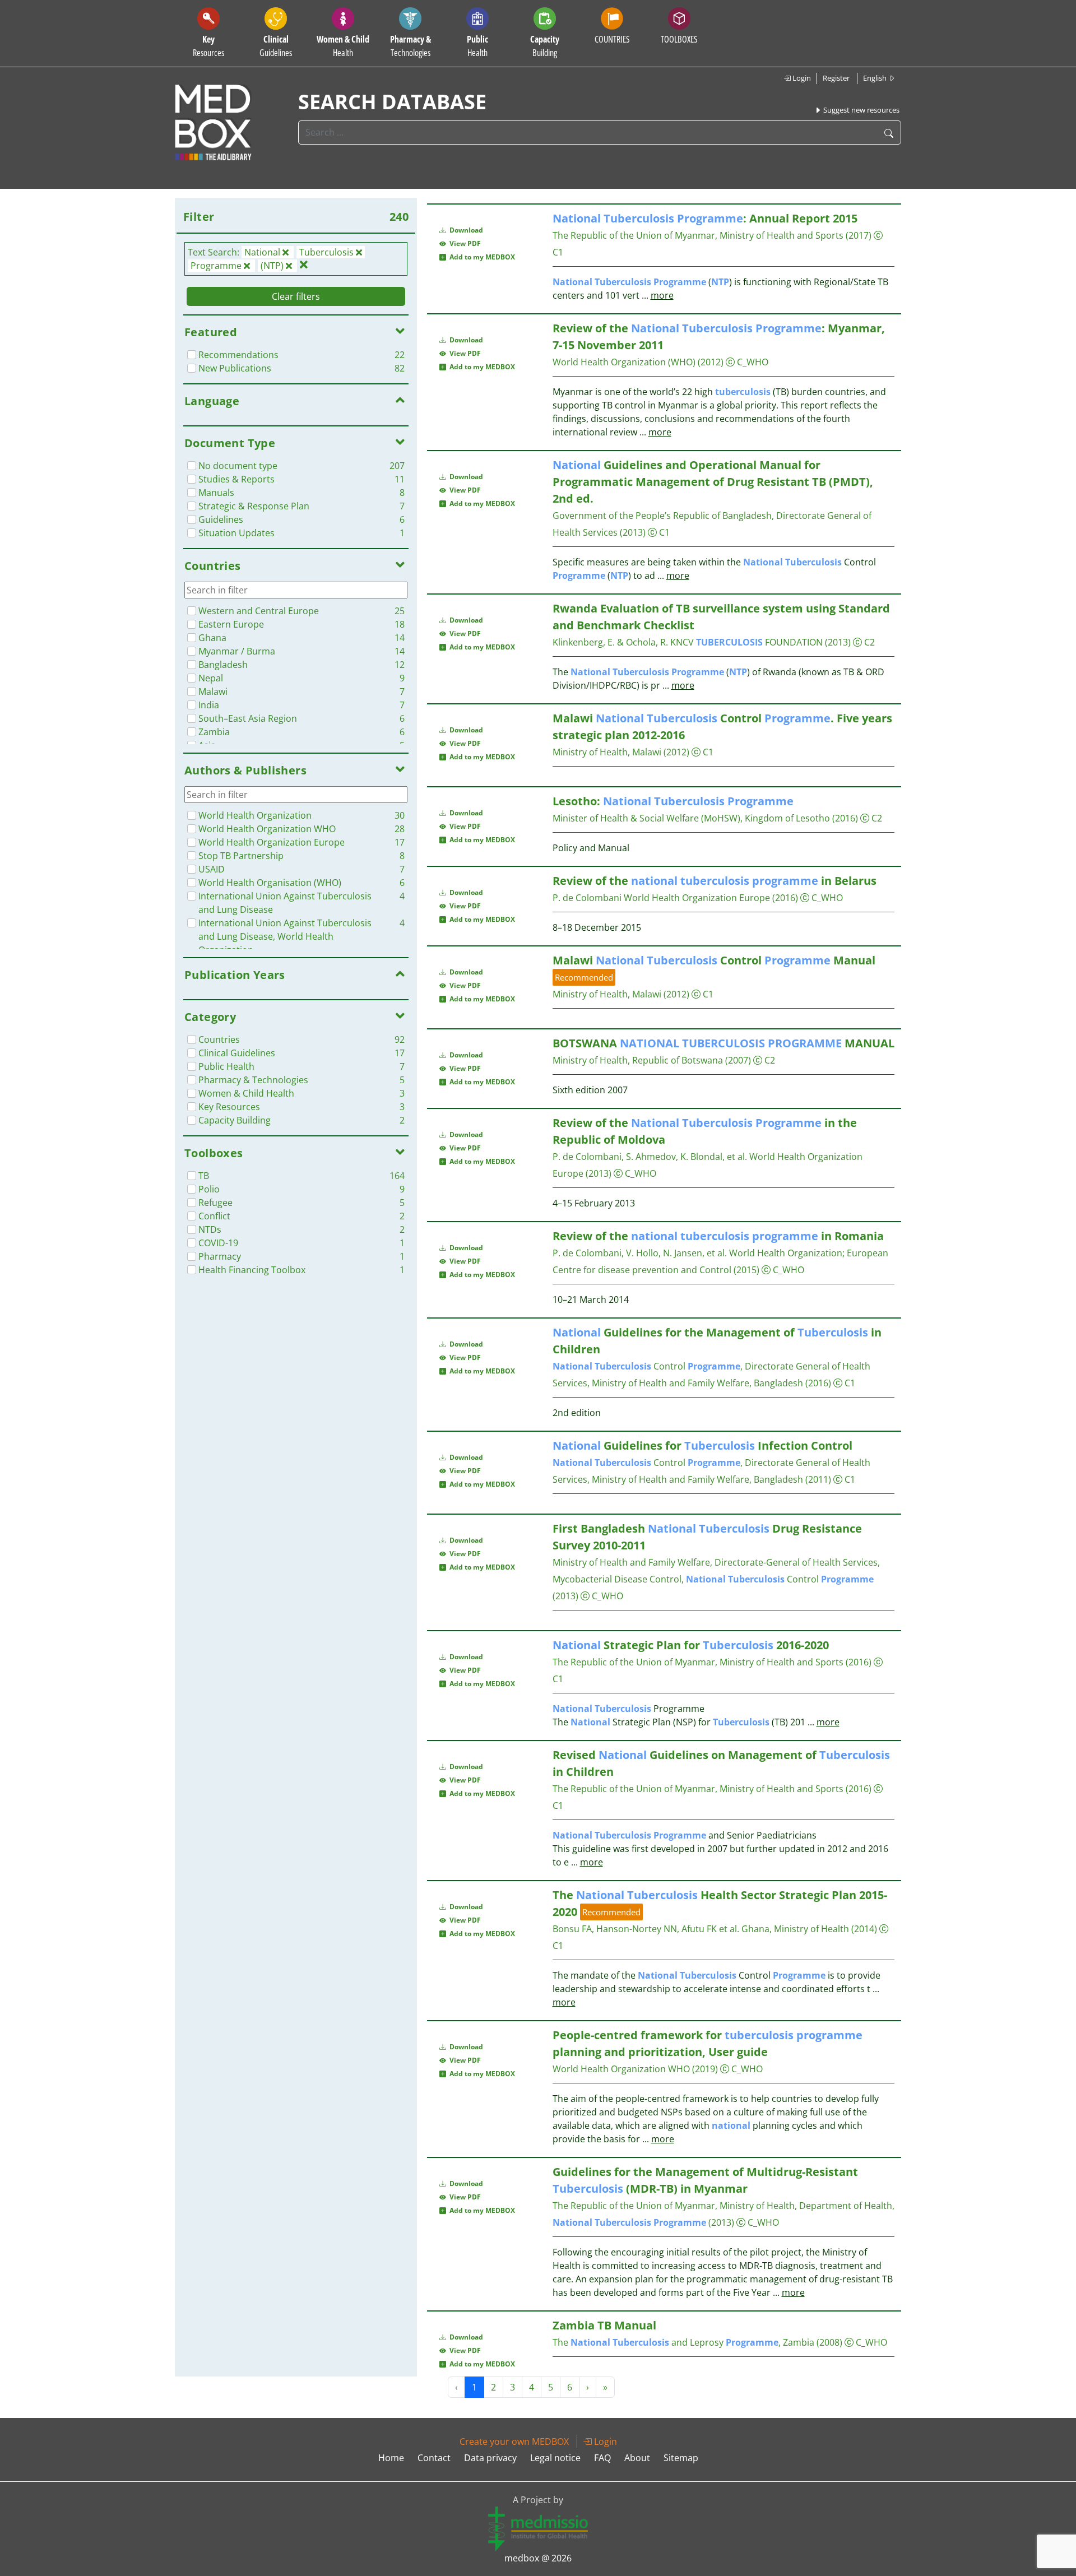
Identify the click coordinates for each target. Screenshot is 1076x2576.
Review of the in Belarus (715, 881)
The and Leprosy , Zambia (683, 2342)
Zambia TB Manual (604, 2325)
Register (836, 78)
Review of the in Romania (718, 1236)
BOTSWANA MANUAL (723, 1043)
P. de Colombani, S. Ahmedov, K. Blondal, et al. (650, 1157)
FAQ (602, 2458)
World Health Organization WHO (621, 2069)
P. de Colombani (587, 898)
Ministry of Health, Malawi (607, 752)
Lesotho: (673, 801)
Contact (434, 2458)
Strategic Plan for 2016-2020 (691, 1645)
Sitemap (681, 2458)
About (637, 2458)
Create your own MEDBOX (514, 2442)
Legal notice (555, 2458)
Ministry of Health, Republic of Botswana (638, 1060)
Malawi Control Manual (714, 960)
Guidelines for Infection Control (702, 1445)
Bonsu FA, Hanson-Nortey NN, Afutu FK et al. (646, 1929)
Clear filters (296, 296)
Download (465, 230)
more (662, 295)
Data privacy (490, 2458)
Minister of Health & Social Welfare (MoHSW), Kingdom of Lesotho (691, 818)
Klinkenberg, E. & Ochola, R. (610, 642)
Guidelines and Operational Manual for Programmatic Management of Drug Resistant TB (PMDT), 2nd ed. (713, 482)
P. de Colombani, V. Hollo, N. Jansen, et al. (640, 1253)
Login (801, 78)
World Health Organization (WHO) (624, 362)
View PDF (463, 243)
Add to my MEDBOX (481, 257)
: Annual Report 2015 (705, 218)
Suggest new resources (861, 110)
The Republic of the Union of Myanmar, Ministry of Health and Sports (698, 235)
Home (391, 2458)
